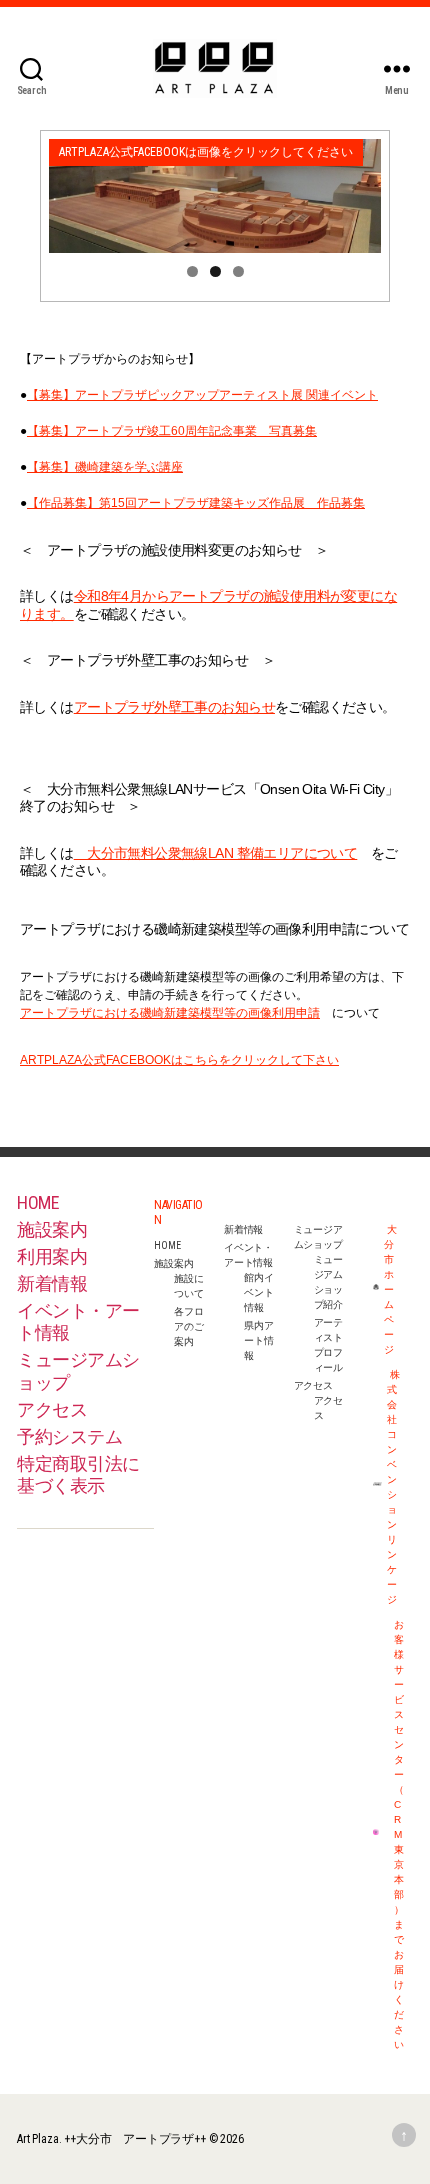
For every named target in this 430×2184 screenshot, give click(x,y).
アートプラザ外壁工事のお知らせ (174, 707)
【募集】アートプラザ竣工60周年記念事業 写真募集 (172, 431)
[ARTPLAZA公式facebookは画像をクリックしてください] (215, 196)
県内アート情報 (258, 1340)
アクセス (52, 1409)
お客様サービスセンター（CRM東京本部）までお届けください (398, 1834)
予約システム (69, 1436)
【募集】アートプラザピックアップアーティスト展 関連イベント (202, 395)
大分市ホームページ (390, 1289)
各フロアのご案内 (188, 1326)
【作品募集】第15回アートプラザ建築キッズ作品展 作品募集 (196, 503)
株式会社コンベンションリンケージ (393, 1487)
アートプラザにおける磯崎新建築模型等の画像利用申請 (170, 1013)
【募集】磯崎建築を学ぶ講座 (105, 467)
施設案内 (52, 1229)
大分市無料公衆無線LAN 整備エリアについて (216, 853)
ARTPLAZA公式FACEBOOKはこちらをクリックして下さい (179, 1060)
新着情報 (52, 1283)
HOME (38, 1202)
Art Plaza (37, 2139)
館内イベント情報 (258, 1292)
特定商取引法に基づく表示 (78, 1475)
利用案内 (52, 1256)
